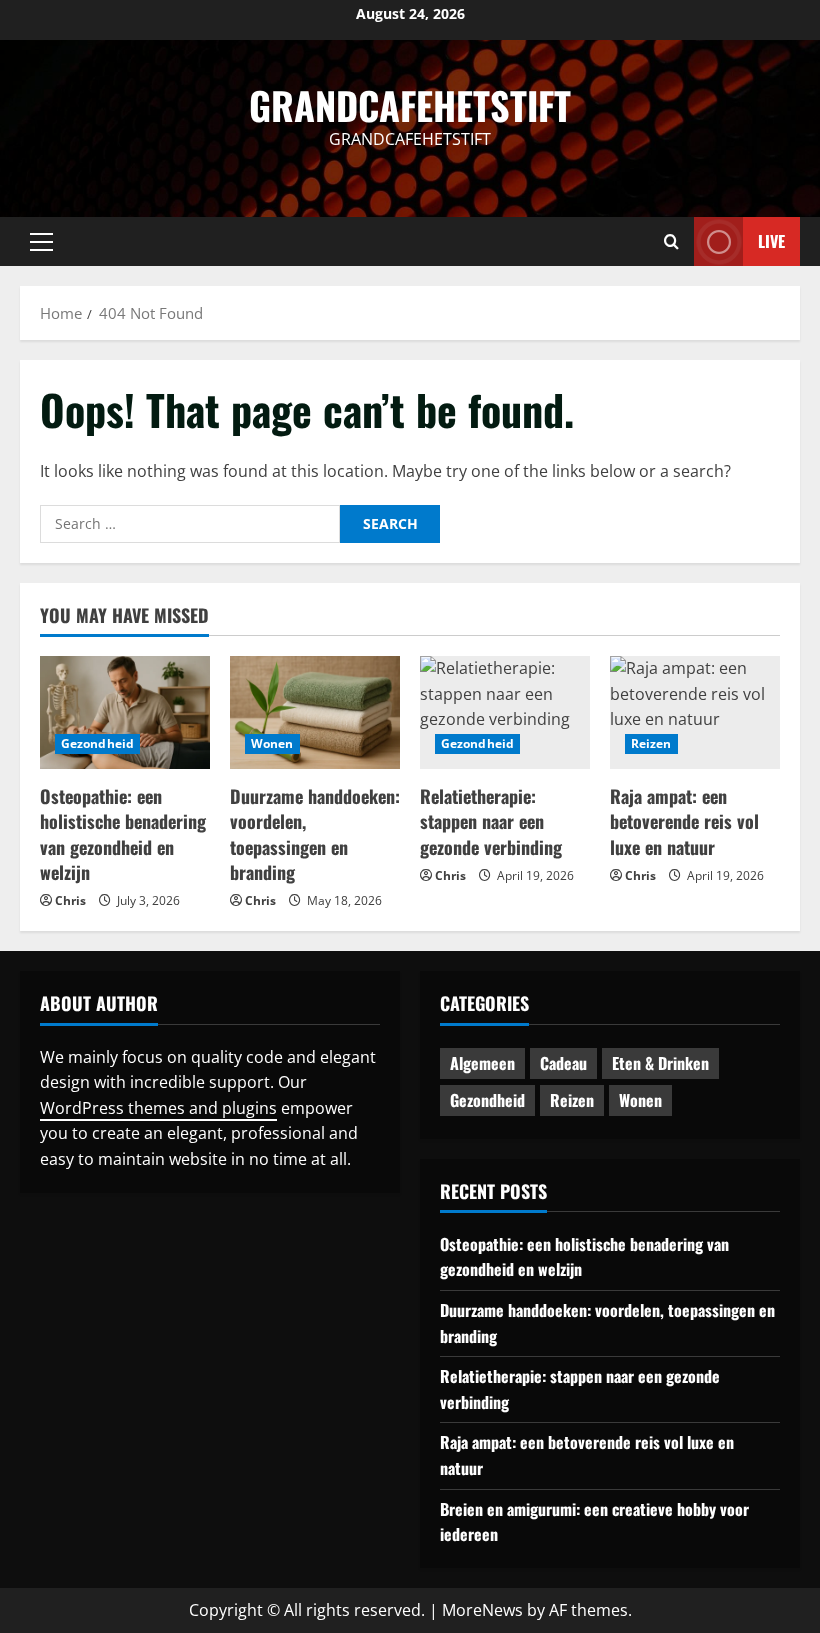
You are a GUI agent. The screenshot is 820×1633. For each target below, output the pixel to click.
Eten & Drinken (660, 1063)
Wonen (272, 743)
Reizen (651, 743)
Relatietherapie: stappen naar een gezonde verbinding (491, 821)
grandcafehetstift (410, 105)
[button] (41, 242)
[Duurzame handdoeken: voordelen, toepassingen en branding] (315, 712)
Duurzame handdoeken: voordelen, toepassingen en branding (315, 834)
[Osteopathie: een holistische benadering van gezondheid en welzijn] (125, 712)
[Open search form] (671, 241)
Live (771, 241)
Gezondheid (97, 743)
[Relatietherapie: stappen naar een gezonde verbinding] (505, 712)
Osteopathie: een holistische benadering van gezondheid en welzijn (123, 834)
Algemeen (482, 1063)
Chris (70, 900)
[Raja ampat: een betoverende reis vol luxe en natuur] (695, 712)
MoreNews (482, 1610)
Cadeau (563, 1063)
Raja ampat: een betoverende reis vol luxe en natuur (684, 821)
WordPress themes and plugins (158, 1108)
